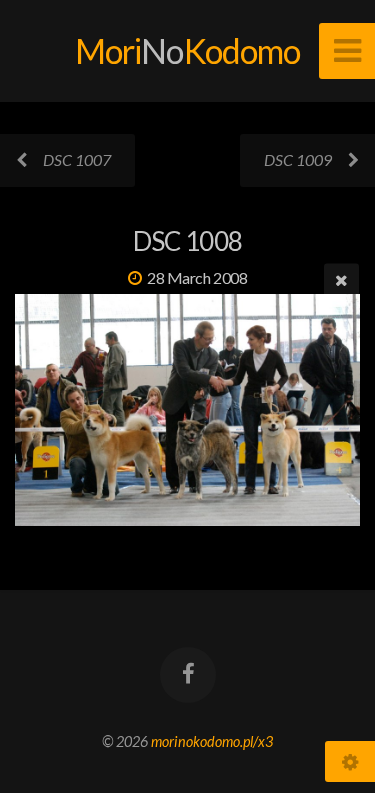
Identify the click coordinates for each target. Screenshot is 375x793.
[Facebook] (187, 675)
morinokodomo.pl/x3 (212, 741)
